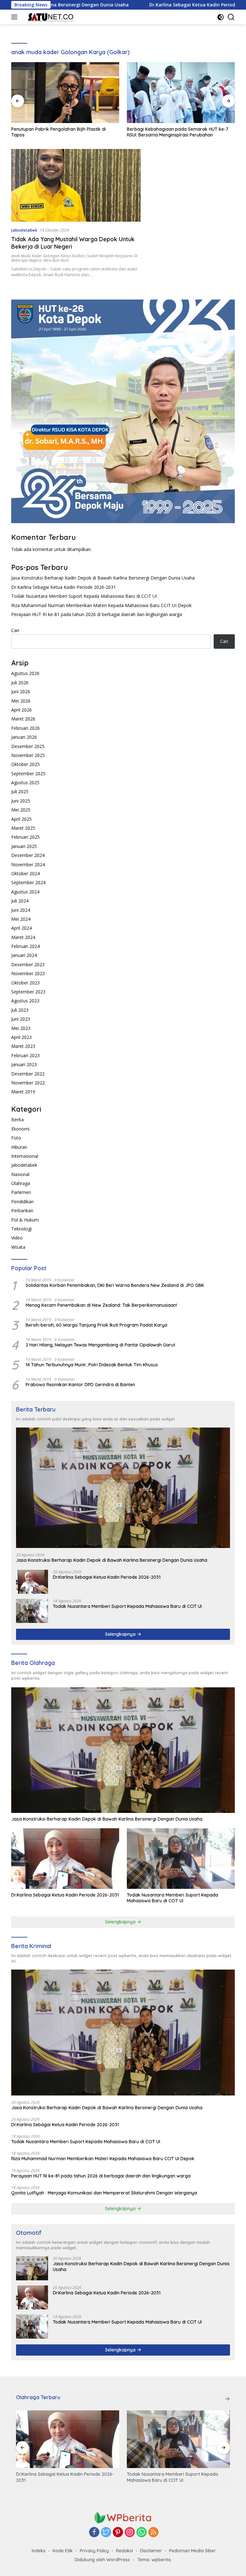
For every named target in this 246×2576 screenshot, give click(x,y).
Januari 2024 (24, 955)
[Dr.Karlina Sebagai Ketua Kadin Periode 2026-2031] (32, 1582)
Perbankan (22, 1210)
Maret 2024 (23, 937)
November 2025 (28, 755)
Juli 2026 (20, 683)
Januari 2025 (24, 846)
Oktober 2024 (25, 873)
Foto (16, 1138)
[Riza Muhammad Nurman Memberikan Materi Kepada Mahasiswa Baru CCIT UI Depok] (178, 2439)
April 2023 (21, 1037)
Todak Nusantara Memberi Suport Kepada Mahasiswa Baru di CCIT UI (84, 596)
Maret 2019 (23, 1092)
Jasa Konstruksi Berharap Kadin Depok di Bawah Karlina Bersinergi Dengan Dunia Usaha (103, 578)
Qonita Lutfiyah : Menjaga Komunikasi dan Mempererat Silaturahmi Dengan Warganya (104, 2193)
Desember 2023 (28, 964)
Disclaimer (151, 2551)
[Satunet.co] (49, 17)
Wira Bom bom (56, 260)
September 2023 (28, 992)
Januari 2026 (24, 737)
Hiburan (19, 1147)
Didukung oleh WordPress (102, 2560)
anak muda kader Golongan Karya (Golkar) (48, 256)
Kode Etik (63, 2551)
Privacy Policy (94, 2551)
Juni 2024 (21, 910)
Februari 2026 (25, 728)
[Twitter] (106, 2533)
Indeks (39, 2551)
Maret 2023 (23, 1046)
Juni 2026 (21, 691)
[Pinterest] (118, 2533)
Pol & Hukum (25, 1220)
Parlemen (21, 1192)
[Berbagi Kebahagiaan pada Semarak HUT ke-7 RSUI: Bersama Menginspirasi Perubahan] (65, 93)
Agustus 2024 (25, 892)
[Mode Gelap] (221, 17)
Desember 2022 (28, 1074)
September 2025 (28, 774)
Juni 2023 (21, 1019)
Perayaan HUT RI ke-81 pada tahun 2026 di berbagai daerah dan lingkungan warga (97, 614)
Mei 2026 (21, 701)
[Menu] (16, 17)
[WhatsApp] (142, 2533)
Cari (15, 630)
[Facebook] (94, 2533)
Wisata (18, 1247)
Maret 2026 (23, 719)
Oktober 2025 (25, 764)
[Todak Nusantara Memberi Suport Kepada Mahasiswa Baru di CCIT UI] (32, 1611)
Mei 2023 (21, 1028)
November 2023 (28, 973)
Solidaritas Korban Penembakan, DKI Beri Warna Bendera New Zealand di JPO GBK (115, 1285)
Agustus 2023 (25, 1001)
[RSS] (153, 2533)
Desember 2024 (28, 855)
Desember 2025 (28, 746)
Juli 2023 (20, 1010)
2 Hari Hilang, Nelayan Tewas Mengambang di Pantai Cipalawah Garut (100, 1345)
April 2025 (21, 819)
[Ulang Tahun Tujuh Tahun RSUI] (181, 93)
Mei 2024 (21, 919)
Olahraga (21, 1183)
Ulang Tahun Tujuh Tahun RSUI (159, 129)
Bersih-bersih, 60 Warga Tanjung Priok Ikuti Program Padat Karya (96, 1325)
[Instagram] (130, 2533)
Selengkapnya (121, 1634)
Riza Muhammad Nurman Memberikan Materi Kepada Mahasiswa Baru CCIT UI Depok (101, 605)
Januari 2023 (24, 1064)
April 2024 (21, 928)
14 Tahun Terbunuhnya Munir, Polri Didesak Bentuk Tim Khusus (92, 1365)
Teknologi (21, 1229)
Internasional (25, 1156)
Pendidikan (22, 1202)
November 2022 (28, 1083)
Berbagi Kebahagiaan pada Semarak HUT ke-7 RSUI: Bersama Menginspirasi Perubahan (62, 132)
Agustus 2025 (25, 782)
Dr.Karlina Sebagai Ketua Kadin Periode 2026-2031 (130, 5)
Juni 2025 (21, 801)
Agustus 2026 (25, 673)
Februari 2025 (25, 837)
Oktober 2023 (25, 983)
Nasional (20, 1174)
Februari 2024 (25, 946)
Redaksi (124, 2551)
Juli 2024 (20, 901)
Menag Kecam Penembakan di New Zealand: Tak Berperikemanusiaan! (101, 1305)
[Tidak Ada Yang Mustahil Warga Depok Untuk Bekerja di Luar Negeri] (76, 185)
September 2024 (28, 882)
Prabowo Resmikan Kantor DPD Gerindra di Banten (80, 1385)
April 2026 (21, 710)
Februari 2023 (25, 1055)
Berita (17, 1119)
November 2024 (28, 864)
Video (17, 1238)
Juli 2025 (20, 791)
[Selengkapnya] (227, 2399)
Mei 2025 (21, 810)
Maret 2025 (23, 828)
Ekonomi (20, 1129)
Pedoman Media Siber (193, 2551)
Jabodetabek (24, 230)
